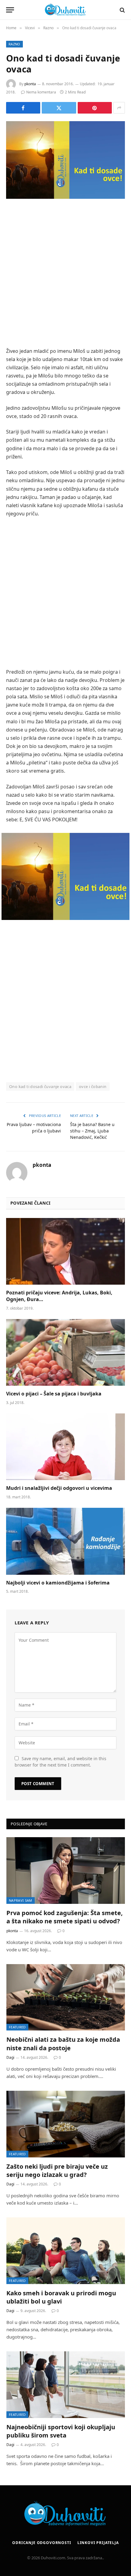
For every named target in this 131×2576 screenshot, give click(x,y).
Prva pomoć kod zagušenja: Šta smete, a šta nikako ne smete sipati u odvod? (65, 1917)
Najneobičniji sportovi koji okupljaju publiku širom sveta (61, 2431)
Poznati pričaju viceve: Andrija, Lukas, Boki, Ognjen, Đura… (59, 1296)
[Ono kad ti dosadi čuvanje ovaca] (65, 160)
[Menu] (10, 10)
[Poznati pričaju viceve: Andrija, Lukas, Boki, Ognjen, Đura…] (65, 1251)
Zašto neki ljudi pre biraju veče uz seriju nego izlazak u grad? (57, 2171)
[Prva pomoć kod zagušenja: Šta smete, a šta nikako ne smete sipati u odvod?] (66, 1871)
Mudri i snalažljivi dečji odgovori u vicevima (59, 1488)
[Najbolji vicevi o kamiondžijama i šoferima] (65, 1541)
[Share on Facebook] (23, 108)
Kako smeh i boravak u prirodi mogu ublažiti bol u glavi (61, 2297)
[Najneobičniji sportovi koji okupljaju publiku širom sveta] (66, 2385)
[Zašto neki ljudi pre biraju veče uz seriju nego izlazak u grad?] (66, 2124)
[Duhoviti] (65, 10)
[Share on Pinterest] (95, 108)
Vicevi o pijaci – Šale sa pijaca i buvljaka (54, 1394)
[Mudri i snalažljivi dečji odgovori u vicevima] (65, 1447)
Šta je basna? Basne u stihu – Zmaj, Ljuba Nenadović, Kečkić (92, 1131)
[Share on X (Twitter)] (59, 108)
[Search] (122, 10)
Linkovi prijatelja (98, 2543)
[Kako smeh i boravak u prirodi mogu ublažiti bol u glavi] (66, 2251)
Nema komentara (41, 92)
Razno (14, 44)
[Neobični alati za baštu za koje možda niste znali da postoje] (66, 1997)
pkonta (30, 84)
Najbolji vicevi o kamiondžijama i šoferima (58, 1583)
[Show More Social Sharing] (119, 108)
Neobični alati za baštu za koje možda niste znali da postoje (63, 2044)
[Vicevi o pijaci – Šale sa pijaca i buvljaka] (65, 1352)
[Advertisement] (65, 274)
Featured (17, 2027)
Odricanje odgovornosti (42, 2543)
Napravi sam (21, 1900)
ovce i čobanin (93, 1086)
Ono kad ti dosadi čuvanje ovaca (40, 1086)
